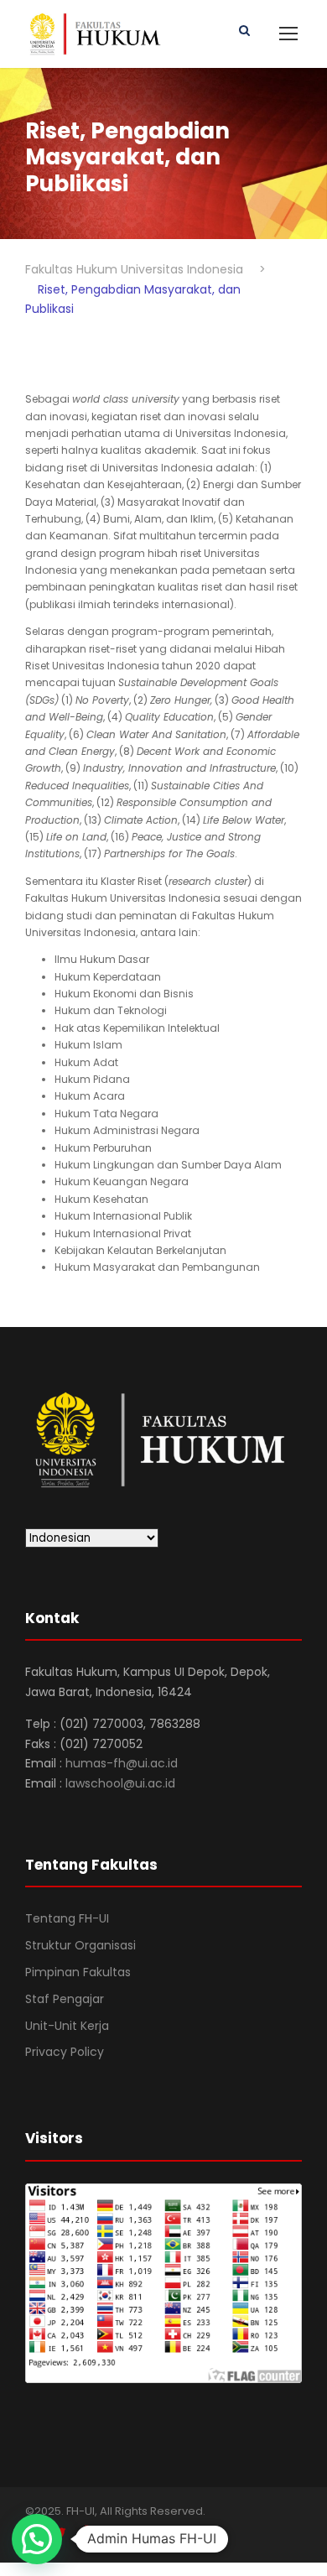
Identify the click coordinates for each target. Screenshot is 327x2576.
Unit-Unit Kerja (67, 2026)
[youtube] (90, 2534)
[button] (37, 2539)
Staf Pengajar (65, 1999)
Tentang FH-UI (67, 1918)
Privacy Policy (65, 2052)
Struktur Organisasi (80, 1945)
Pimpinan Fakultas (78, 1972)
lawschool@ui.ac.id (120, 1783)
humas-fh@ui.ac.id (122, 1763)
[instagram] (120, 2534)
